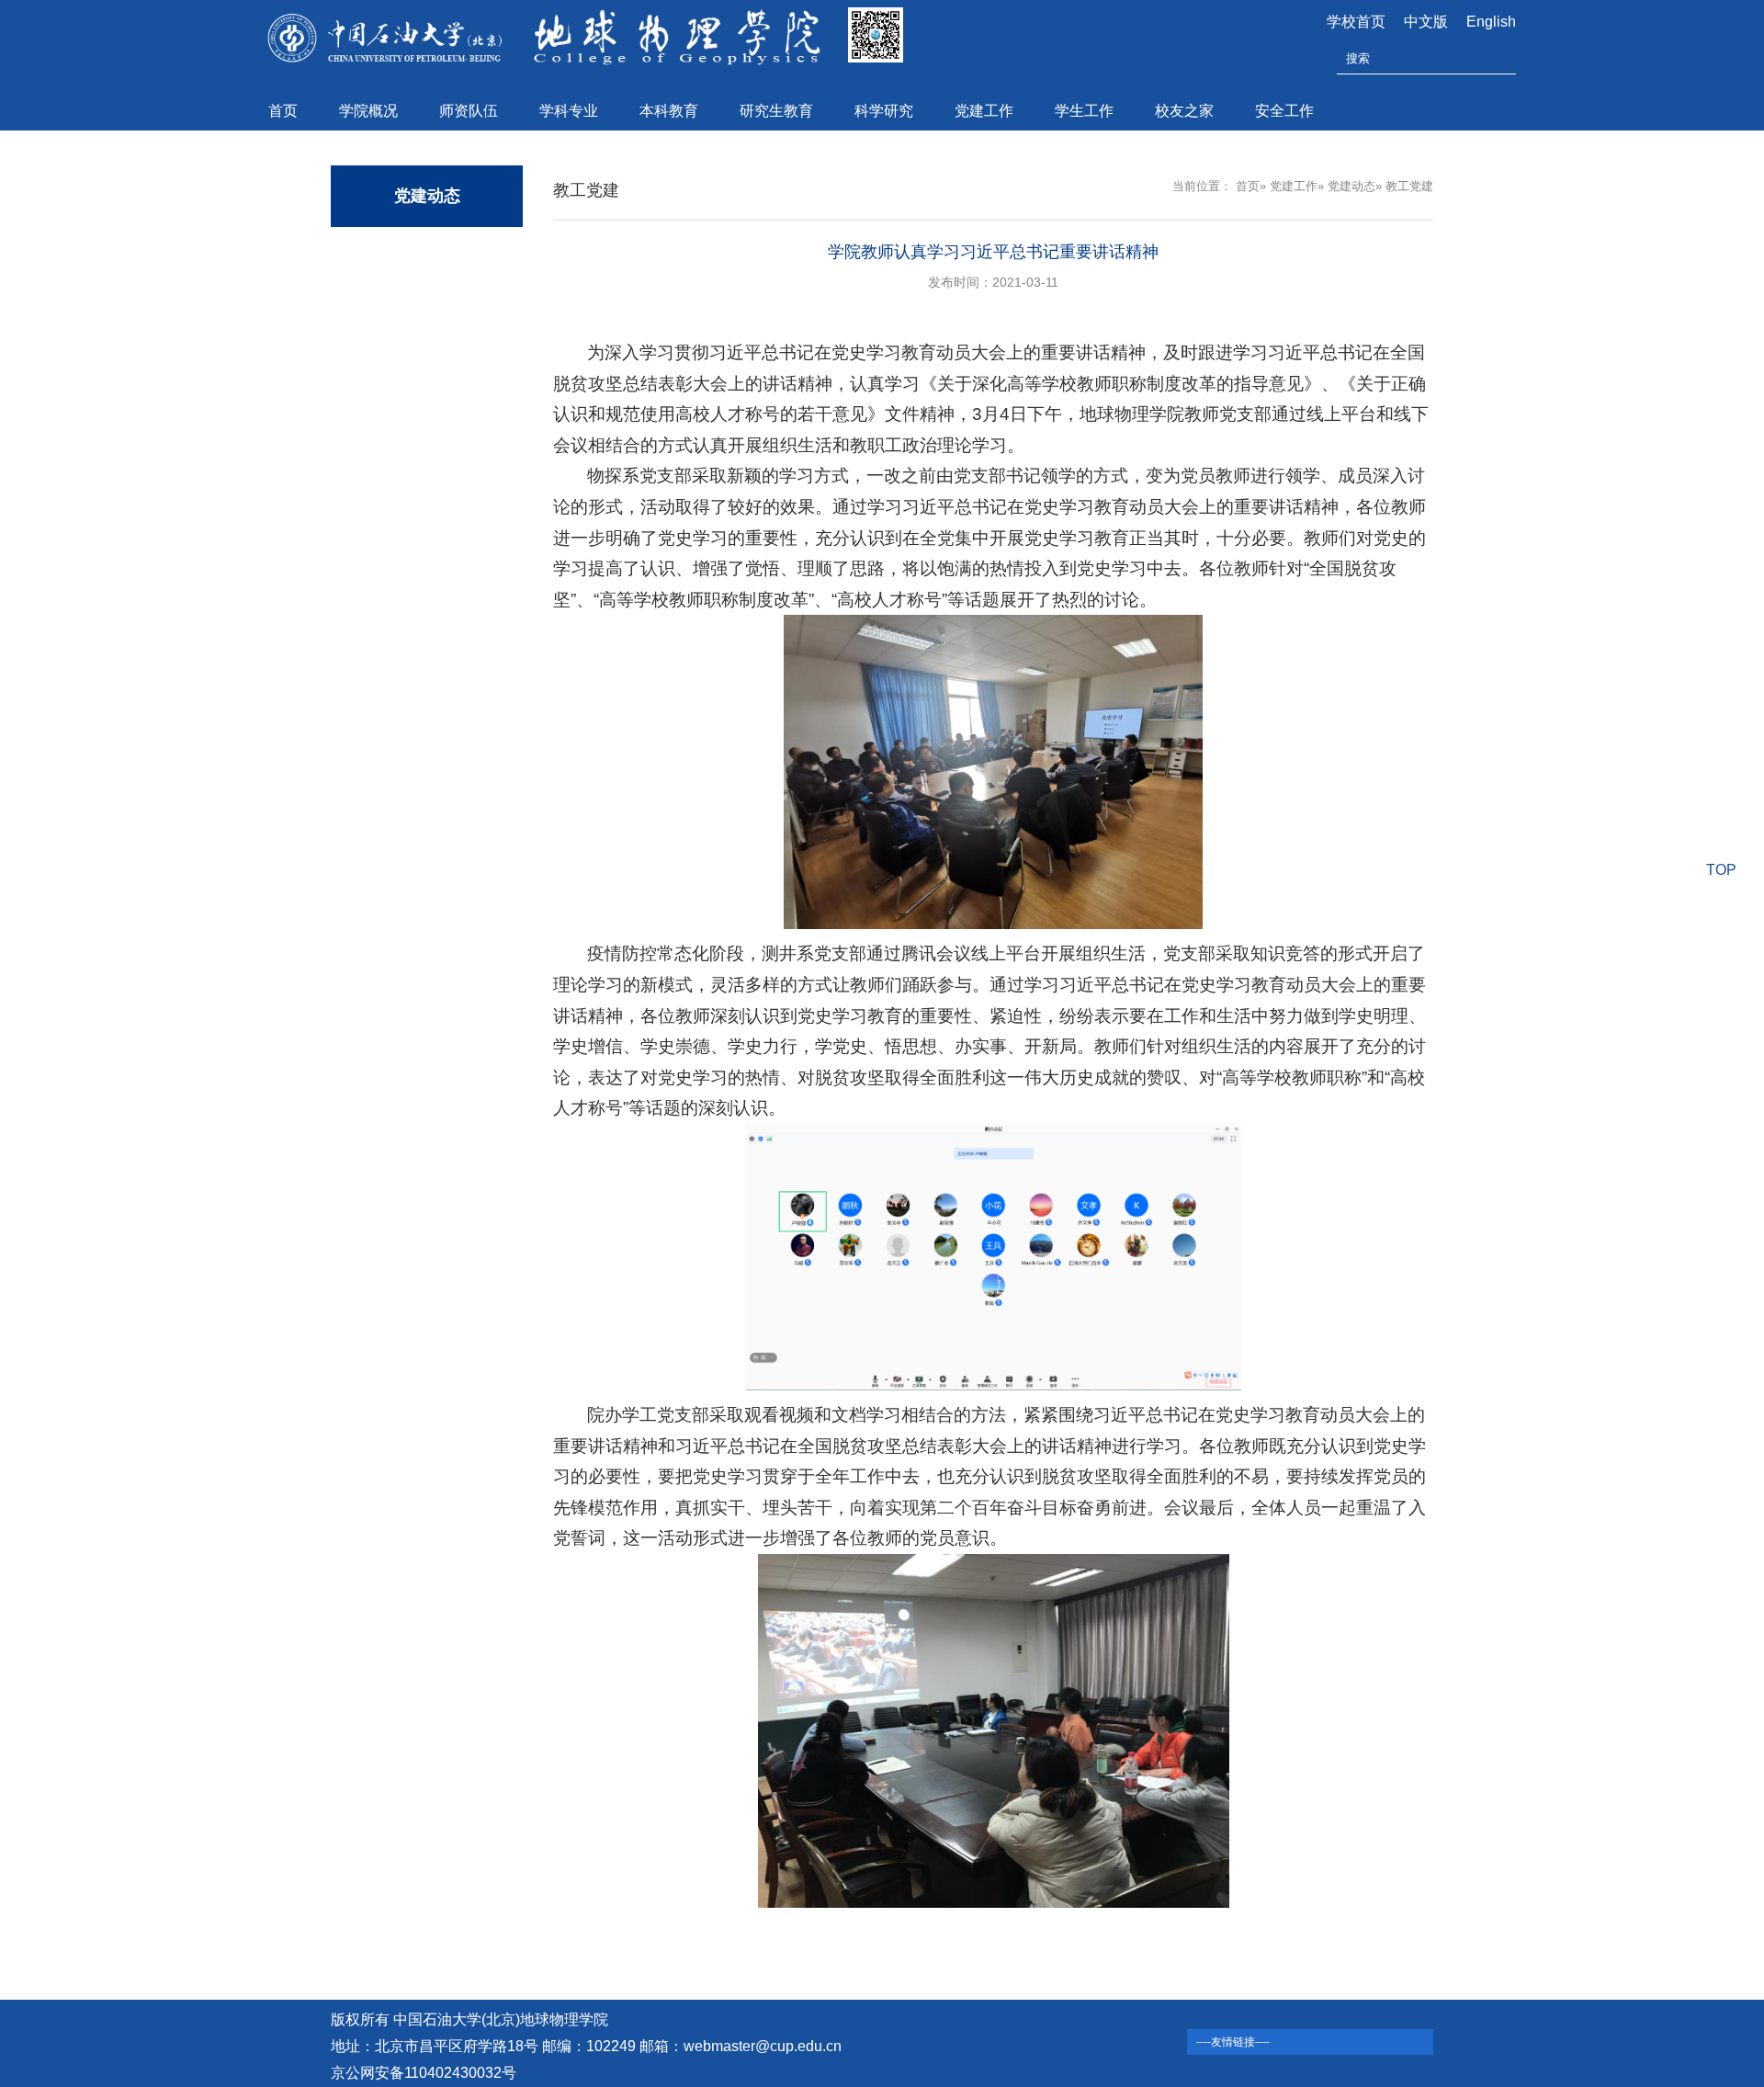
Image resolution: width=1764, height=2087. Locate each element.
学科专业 (569, 111)
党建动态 (1351, 186)
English (1491, 22)
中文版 (1426, 22)
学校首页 (1356, 22)
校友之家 (1184, 111)
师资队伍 (469, 111)
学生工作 (1084, 111)
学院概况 (368, 111)
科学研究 (884, 111)
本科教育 (669, 111)
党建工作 (984, 111)
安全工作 (1284, 111)
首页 (283, 111)
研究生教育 (776, 111)
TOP (1721, 870)
